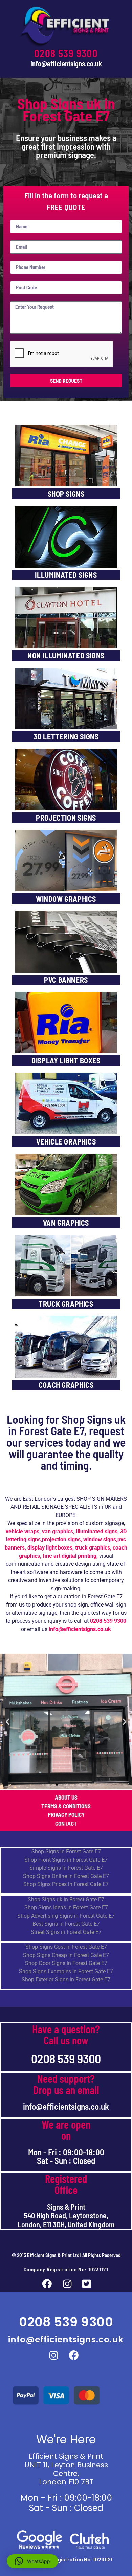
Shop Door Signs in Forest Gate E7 (66, 1963)
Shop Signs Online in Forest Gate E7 (66, 1876)
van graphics (58, 1531)
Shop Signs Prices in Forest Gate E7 (66, 1884)
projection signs (61, 1540)
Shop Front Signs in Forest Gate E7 (66, 1860)
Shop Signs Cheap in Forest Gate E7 (66, 1955)
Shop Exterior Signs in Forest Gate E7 (66, 1979)
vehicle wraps (23, 1531)
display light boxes (50, 1548)
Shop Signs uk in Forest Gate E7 (66, 1899)
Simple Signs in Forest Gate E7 (66, 1868)
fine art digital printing (70, 1556)
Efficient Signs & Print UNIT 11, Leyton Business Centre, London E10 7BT (66, 2469)
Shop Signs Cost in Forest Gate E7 (66, 1947)
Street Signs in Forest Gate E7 (66, 1932)
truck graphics (93, 1548)
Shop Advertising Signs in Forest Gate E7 (66, 1916)
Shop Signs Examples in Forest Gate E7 (66, 1971)
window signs (100, 1540)
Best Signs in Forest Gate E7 (66, 1924)
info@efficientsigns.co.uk (66, 63)
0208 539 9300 (66, 53)
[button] (8, 1722)
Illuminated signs (97, 1531)
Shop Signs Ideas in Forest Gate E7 (66, 1908)
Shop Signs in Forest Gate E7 (66, 1852)
